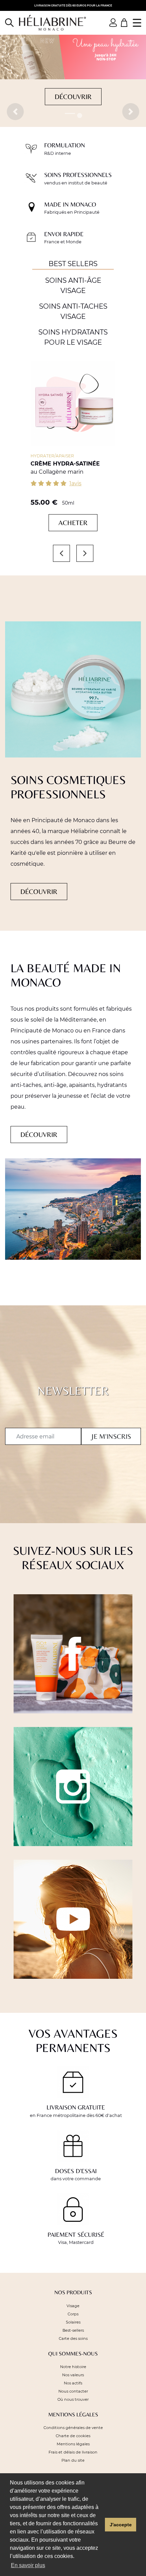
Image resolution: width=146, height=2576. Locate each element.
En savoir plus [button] (28, 2565)
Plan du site (73, 2460)
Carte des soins (73, 2338)
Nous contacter (73, 2391)
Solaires (73, 2322)
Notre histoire (73, 2367)
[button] (15, 112)
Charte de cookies (73, 2436)
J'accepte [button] (121, 2525)
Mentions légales (73, 2444)
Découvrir (73, 96)
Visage (73, 2306)
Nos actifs (73, 2383)
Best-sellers (73, 2330)
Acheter (73, 523)
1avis (75, 483)
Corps (73, 2314)
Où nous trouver (73, 2399)
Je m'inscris (111, 1436)
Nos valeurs (73, 2375)
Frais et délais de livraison (73, 2452)
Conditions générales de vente (73, 2428)
